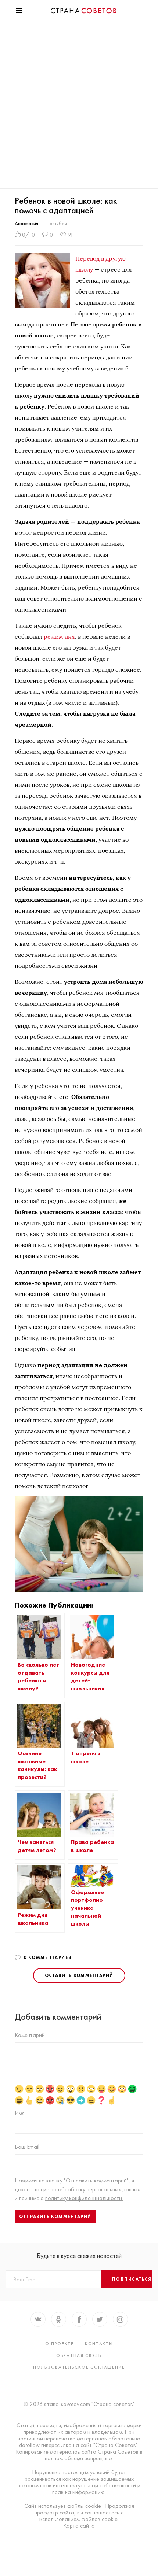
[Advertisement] (79, 106)
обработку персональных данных (99, 2189)
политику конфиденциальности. (84, 2198)
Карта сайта (79, 2526)
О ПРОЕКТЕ (60, 2344)
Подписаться (132, 2279)
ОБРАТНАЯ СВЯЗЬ (79, 2355)
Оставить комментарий (79, 1975)
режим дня (59, 636)
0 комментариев (48, 1957)
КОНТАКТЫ (99, 2344)
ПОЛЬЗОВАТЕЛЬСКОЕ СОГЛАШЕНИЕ (79, 2367)
